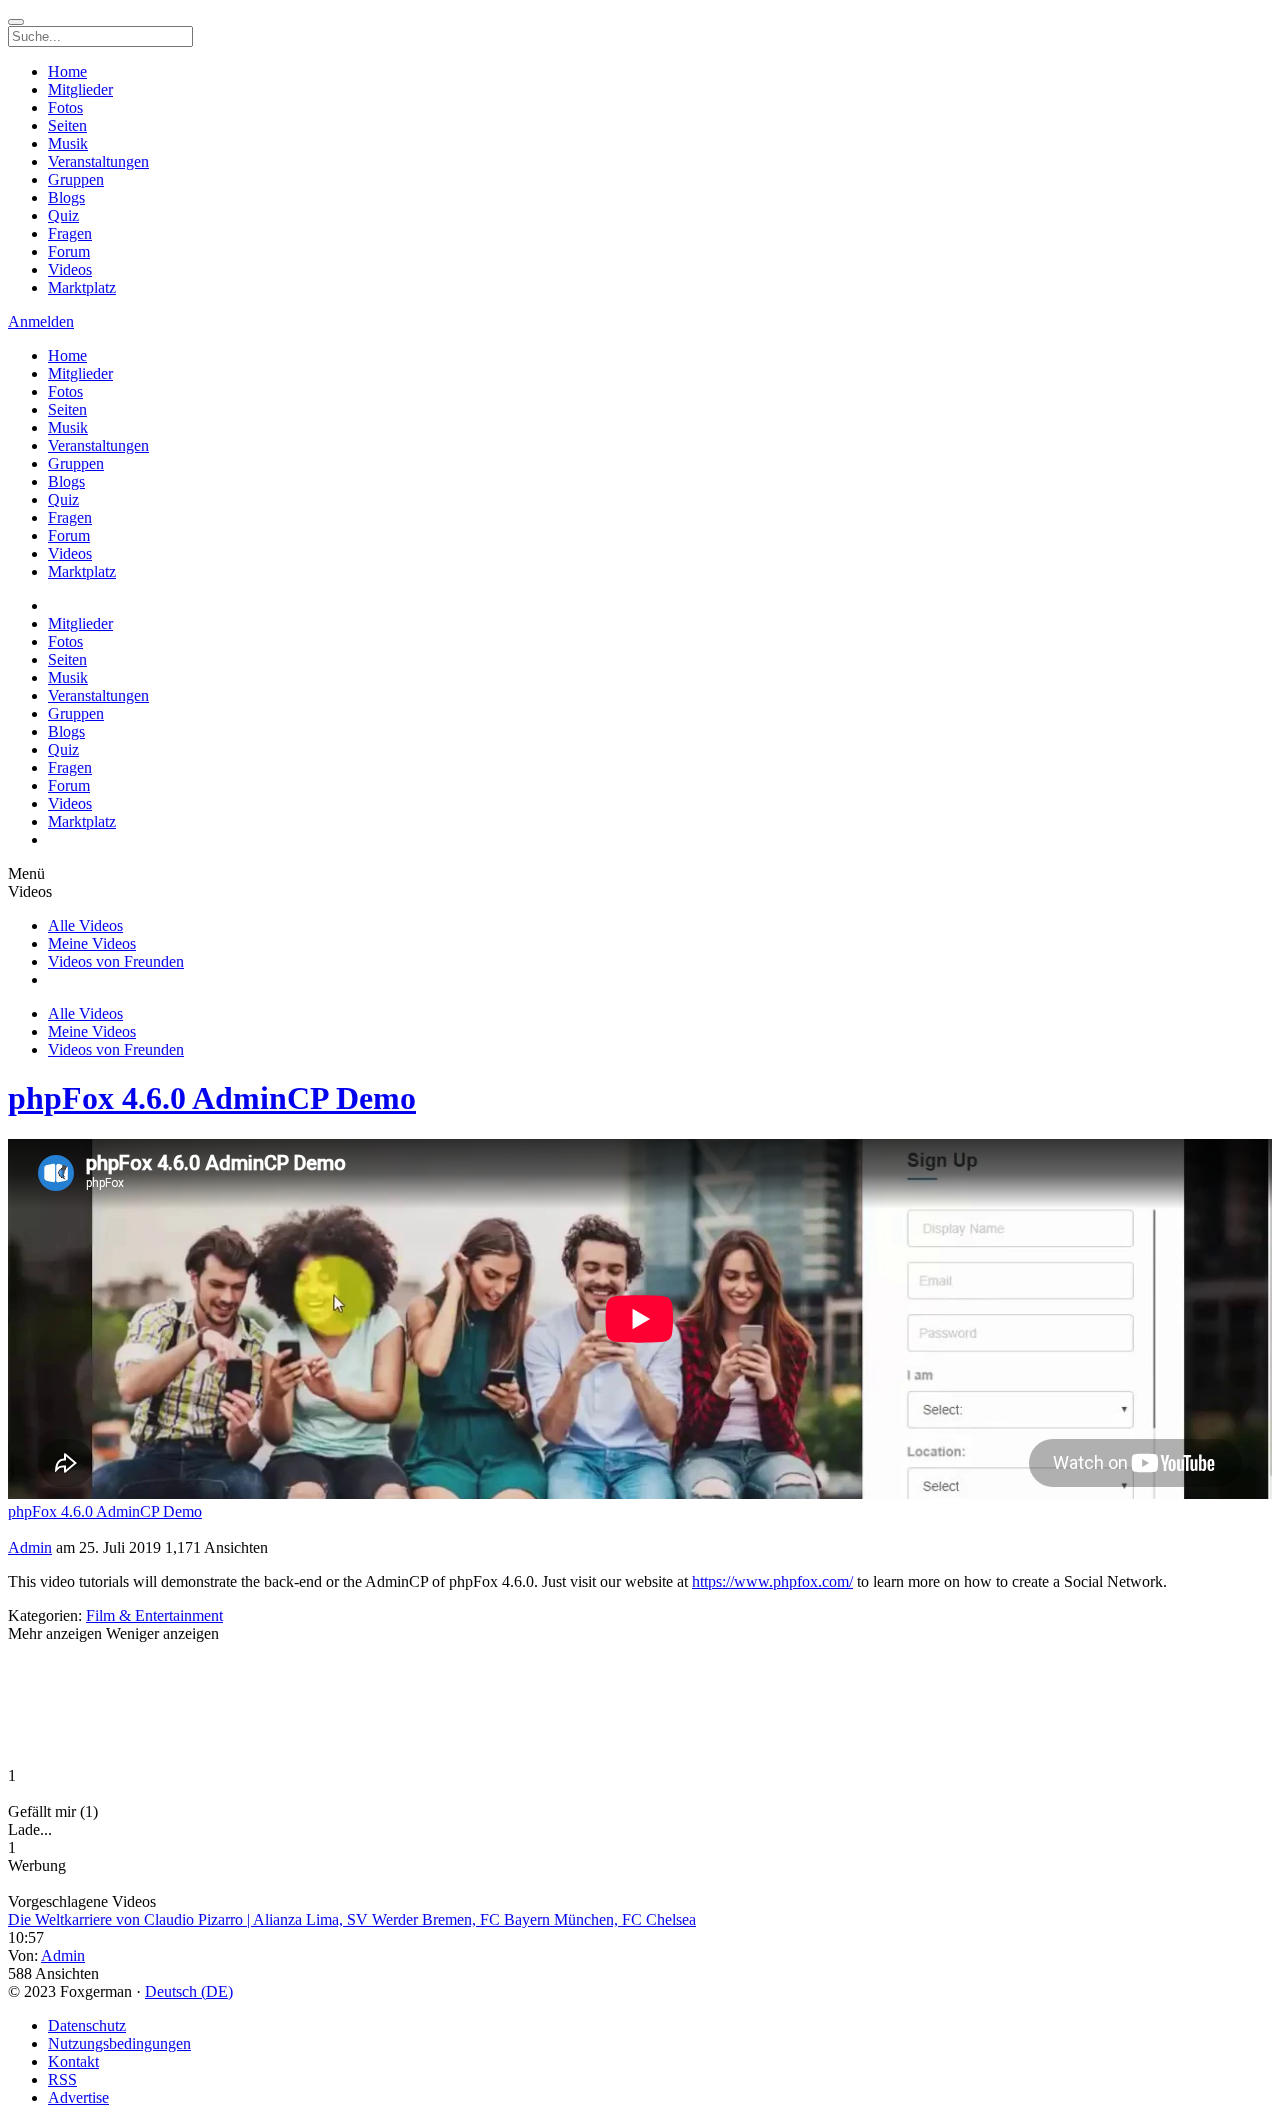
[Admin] (640, 1530)
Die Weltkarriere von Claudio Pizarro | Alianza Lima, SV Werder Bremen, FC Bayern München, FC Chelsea (352, 1919)
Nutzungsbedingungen (119, 2043)
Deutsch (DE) (189, 1991)
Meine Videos (92, 943)
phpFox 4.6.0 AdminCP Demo (212, 1098)
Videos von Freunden (116, 961)
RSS (62, 2079)
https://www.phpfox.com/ (772, 1581)
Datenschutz (87, 2025)
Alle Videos (85, 925)
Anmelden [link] (41, 321)
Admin (30, 1547)
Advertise (78, 2097)
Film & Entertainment (154, 1615)
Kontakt (73, 2061)
